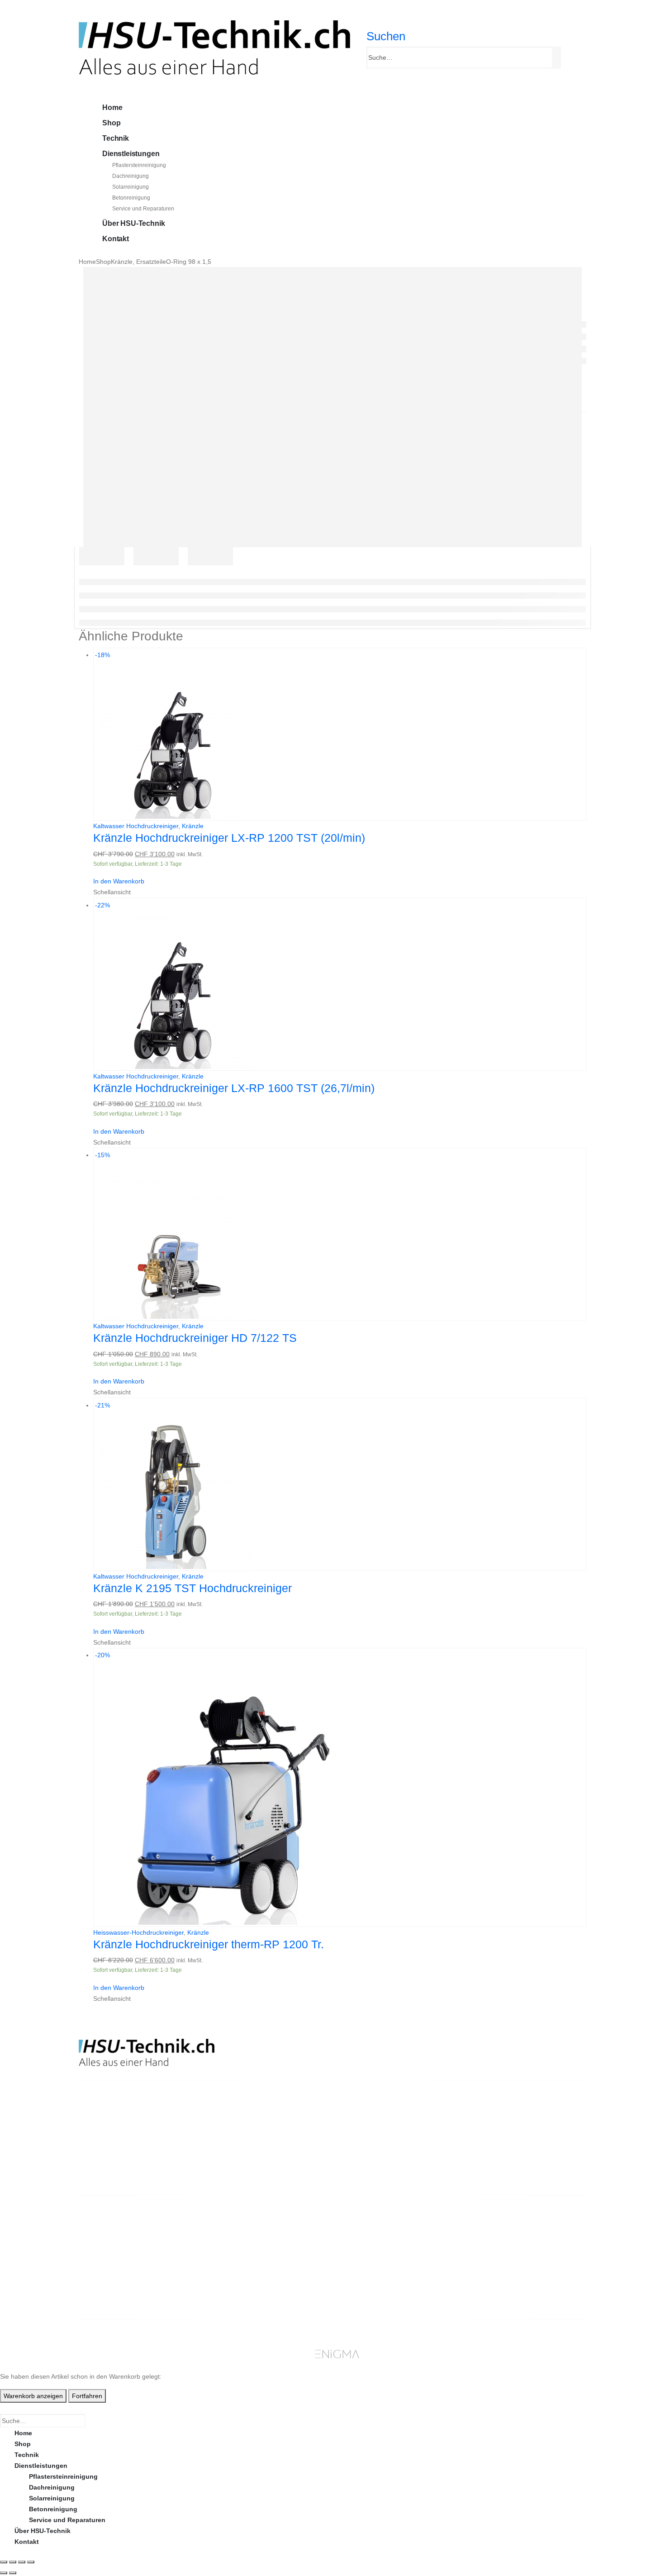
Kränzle (193, 826)
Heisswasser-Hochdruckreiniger (138, 1932)
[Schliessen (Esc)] (31, 2562)
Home (112, 107)
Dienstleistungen (131, 154)
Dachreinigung (131, 176)
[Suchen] (558, 58)
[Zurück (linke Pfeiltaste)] (4, 2573)
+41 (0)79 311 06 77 (108, 2156)
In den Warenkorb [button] (119, 881)
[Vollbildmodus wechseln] (13, 2562)
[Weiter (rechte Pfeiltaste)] (13, 2573)
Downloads (498, 2247)
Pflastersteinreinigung (139, 165)
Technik (116, 138)
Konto (490, 2225)
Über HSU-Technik (133, 223)
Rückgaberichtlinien (383, 2247)
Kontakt (116, 239)
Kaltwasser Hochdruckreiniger (136, 826)
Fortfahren (87, 2396)
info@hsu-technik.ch (111, 2145)
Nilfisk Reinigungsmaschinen (268, 2236)
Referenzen (369, 2269)
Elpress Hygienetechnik (259, 2247)
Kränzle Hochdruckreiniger (264, 2225)
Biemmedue (241, 2269)
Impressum (368, 2280)
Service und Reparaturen (143, 209)
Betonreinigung (131, 198)
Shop (111, 123)
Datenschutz (371, 2290)
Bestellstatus (372, 2258)
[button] (386, 36)
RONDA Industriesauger (259, 2258)
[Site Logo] (214, 47)
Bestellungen (501, 2236)
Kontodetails (501, 2269)
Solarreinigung (131, 187)
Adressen (496, 2258)
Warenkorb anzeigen (33, 2396)
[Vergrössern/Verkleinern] (4, 2562)
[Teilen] (22, 2562)
